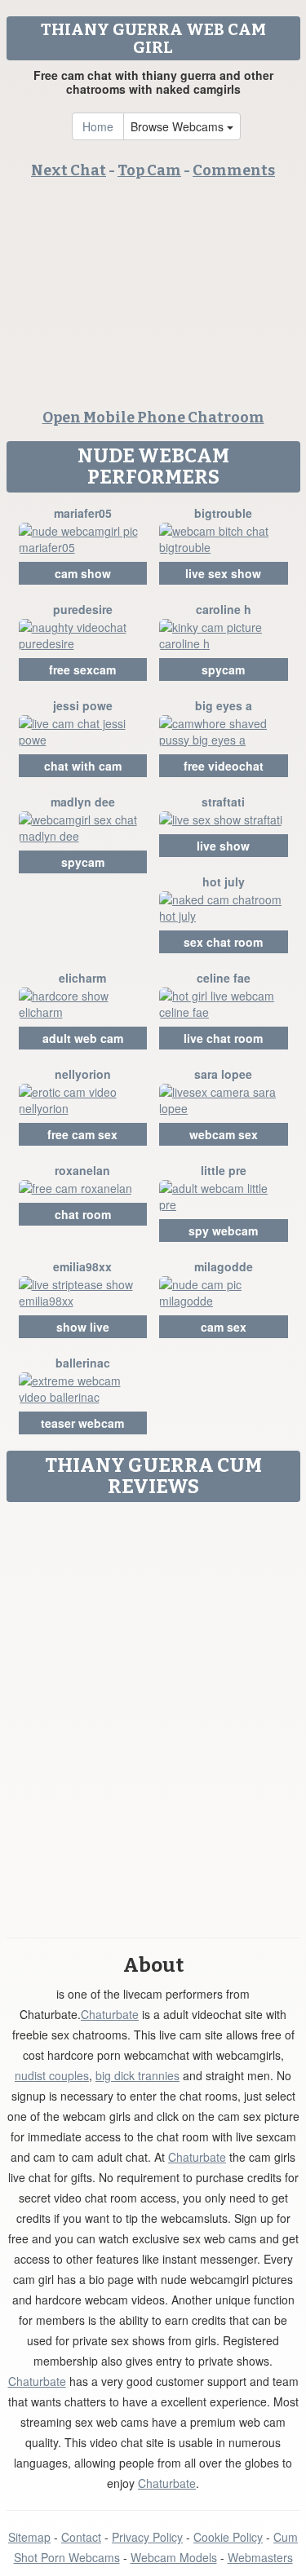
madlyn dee (83, 802)
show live (83, 1327)
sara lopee (223, 1074)
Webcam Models (174, 2557)
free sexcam (82, 669)
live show (223, 846)
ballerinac (83, 1363)
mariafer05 (83, 513)
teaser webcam (82, 1423)
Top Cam (149, 170)
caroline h (224, 609)
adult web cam (83, 1038)
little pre (224, 1170)
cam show (83, 573)
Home (98, 126)
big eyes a (224, 705)
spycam (223, 669)
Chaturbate (110, 2014)
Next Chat (69, 170)
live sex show (223, 573)
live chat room (223, 1038)
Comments (234, 170)
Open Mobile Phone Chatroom (153, 418)
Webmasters (260, 2557)
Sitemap (29, 2537)
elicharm (82, 978)
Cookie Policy (228, 2537)
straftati (223, 802)
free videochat (224, 766)
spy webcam (223, 1231)
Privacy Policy (147, 2537)
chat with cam (83, 766)
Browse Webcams (179, 126)
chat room (83, 1214)
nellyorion (83, 1074)
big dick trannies (137, 2075)
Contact (81, 2537)
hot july (224, 881)
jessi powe (83, 705)
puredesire (83, 609)
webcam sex (224, 1134)
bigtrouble (223, 513)
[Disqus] (153, 1714)
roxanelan (82, 1170)
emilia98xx (82, 1266)
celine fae (224, 978)
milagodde (224, 1266)
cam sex (224, 1327)
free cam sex (82, 1134)
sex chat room (223, 942)
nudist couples (52, 2075)
